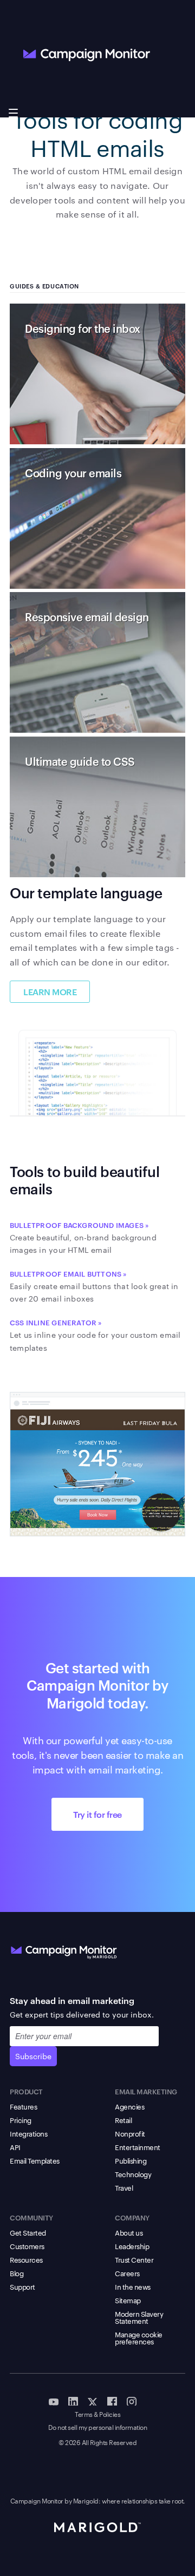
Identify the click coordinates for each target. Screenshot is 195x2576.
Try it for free (97, 1814)
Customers (27, 2246)
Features (23, 2106)
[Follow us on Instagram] (132, 2401)
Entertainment (138, 2147)
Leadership (132, 2246)
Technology (133, 2174)
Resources (26, 2259)
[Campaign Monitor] (64, 1950)
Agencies (129, 2106)
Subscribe (33, 2056)
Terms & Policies (97, 2414)
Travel (124, 2187)
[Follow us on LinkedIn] (73, 2401)
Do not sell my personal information (98, 2427)
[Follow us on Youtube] (54, 2401)
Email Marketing (146, 2091)
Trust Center (134, 2259)
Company (132, 2217)
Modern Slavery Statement (139, 2317)
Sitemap (128, 2300)
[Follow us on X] (93, 2401)
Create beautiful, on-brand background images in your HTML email (83, 1238)
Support (22, 2286)
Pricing (21, 2120)
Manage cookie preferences (139, 2338)
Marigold (86, 2500)
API (15, 2147)
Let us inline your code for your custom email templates (95, 1335)
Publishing (131, 2160)
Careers (127, 2273)
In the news (133, 2286)
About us (129, 2232)
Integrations (28, 2133)
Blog (17, 2273)
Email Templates (35, 2160)
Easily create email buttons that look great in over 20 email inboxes (94, 1286)
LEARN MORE (50, 991)
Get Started (28, 2232)
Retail (123, 2120)
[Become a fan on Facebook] (112, 2401)
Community (31, 2217)
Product (26, 2091)
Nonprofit (130, 2133)
